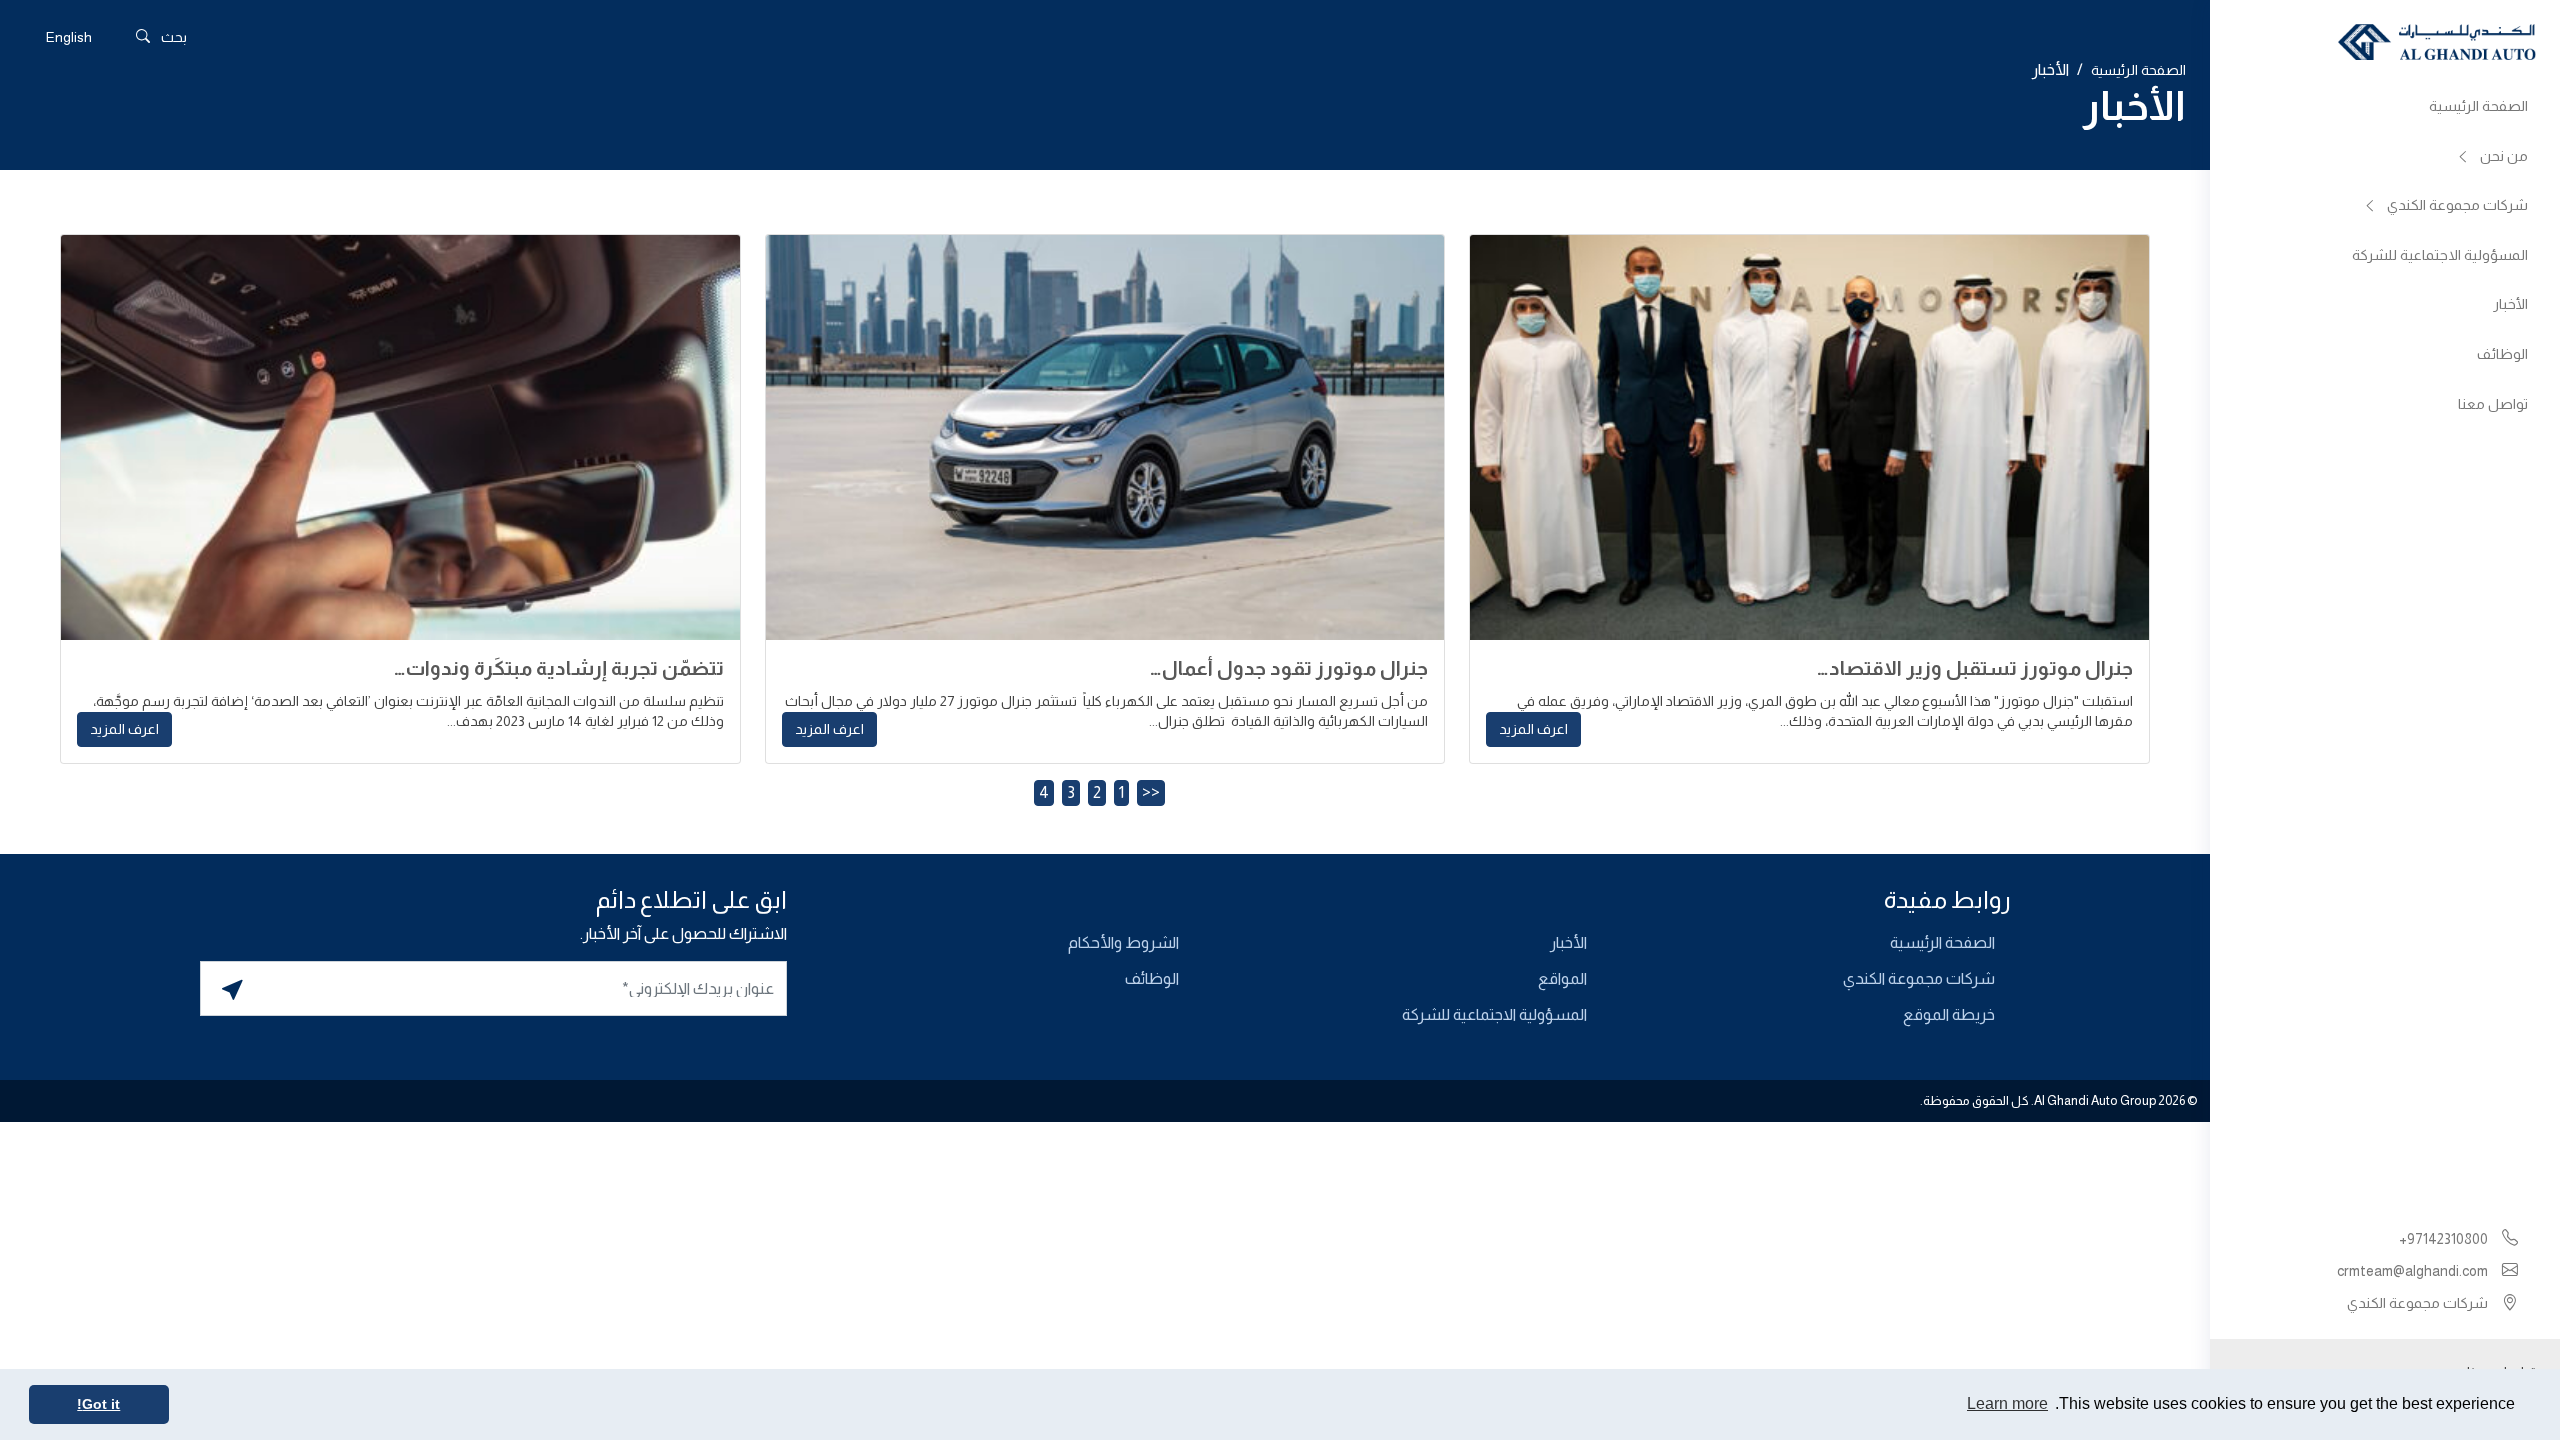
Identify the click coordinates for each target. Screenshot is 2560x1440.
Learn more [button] (2007, 1403)
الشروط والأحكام (1123, 942)
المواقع (1562, 978)
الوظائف (2502, 354)
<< (1151, 792)
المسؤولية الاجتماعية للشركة (2440, 255)
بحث (174, 37)
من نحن (2504, 156)
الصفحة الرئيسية (2478, 106)
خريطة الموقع (1949, 1014)
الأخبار (2510, 304)
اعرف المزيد (1533, 729)
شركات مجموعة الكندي (2457, 205)
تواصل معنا (2493, 404)
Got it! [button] (98, 1404)
